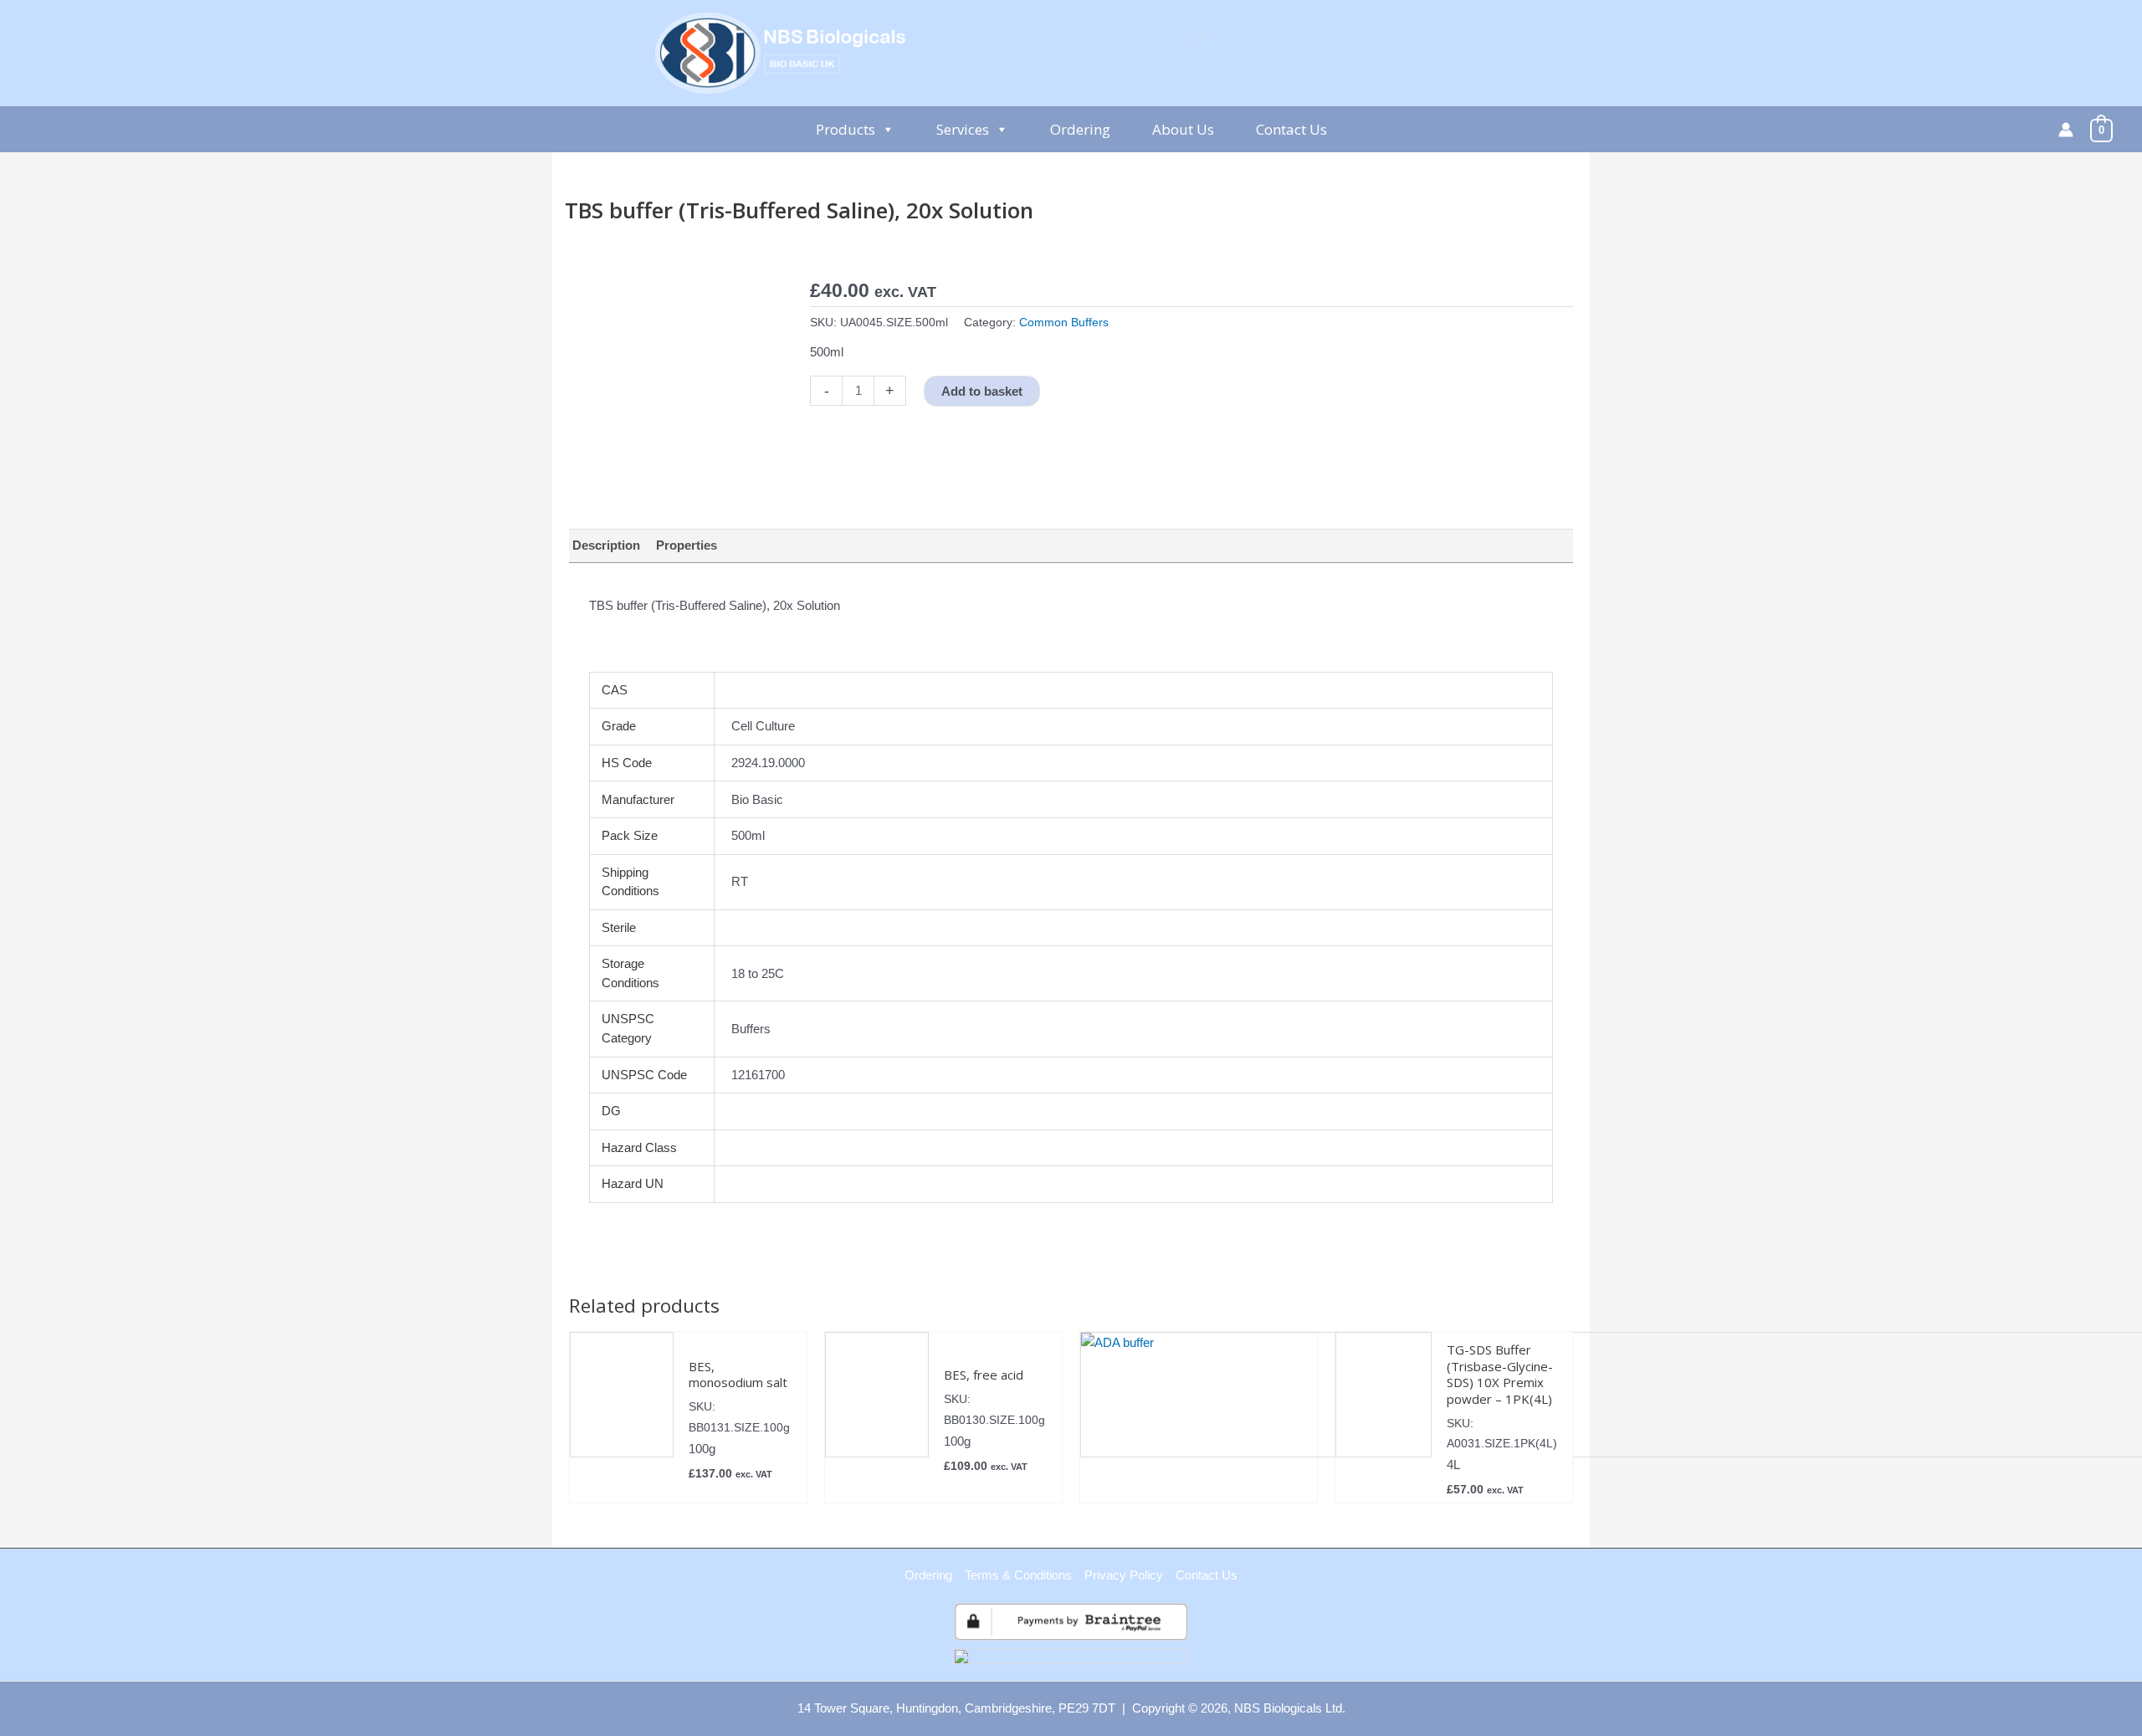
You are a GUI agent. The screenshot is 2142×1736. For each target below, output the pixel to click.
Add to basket (982, 391)
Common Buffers (1064, 323)
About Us (1183, 129)
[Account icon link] (2066, 130)
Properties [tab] (687, 545)
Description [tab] (606, 545)
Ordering (1080, 129)
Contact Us (1291, 129)
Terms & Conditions (1018, 1575)
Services (963, 129)
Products (846, 129)
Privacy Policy (1124, 1575)
